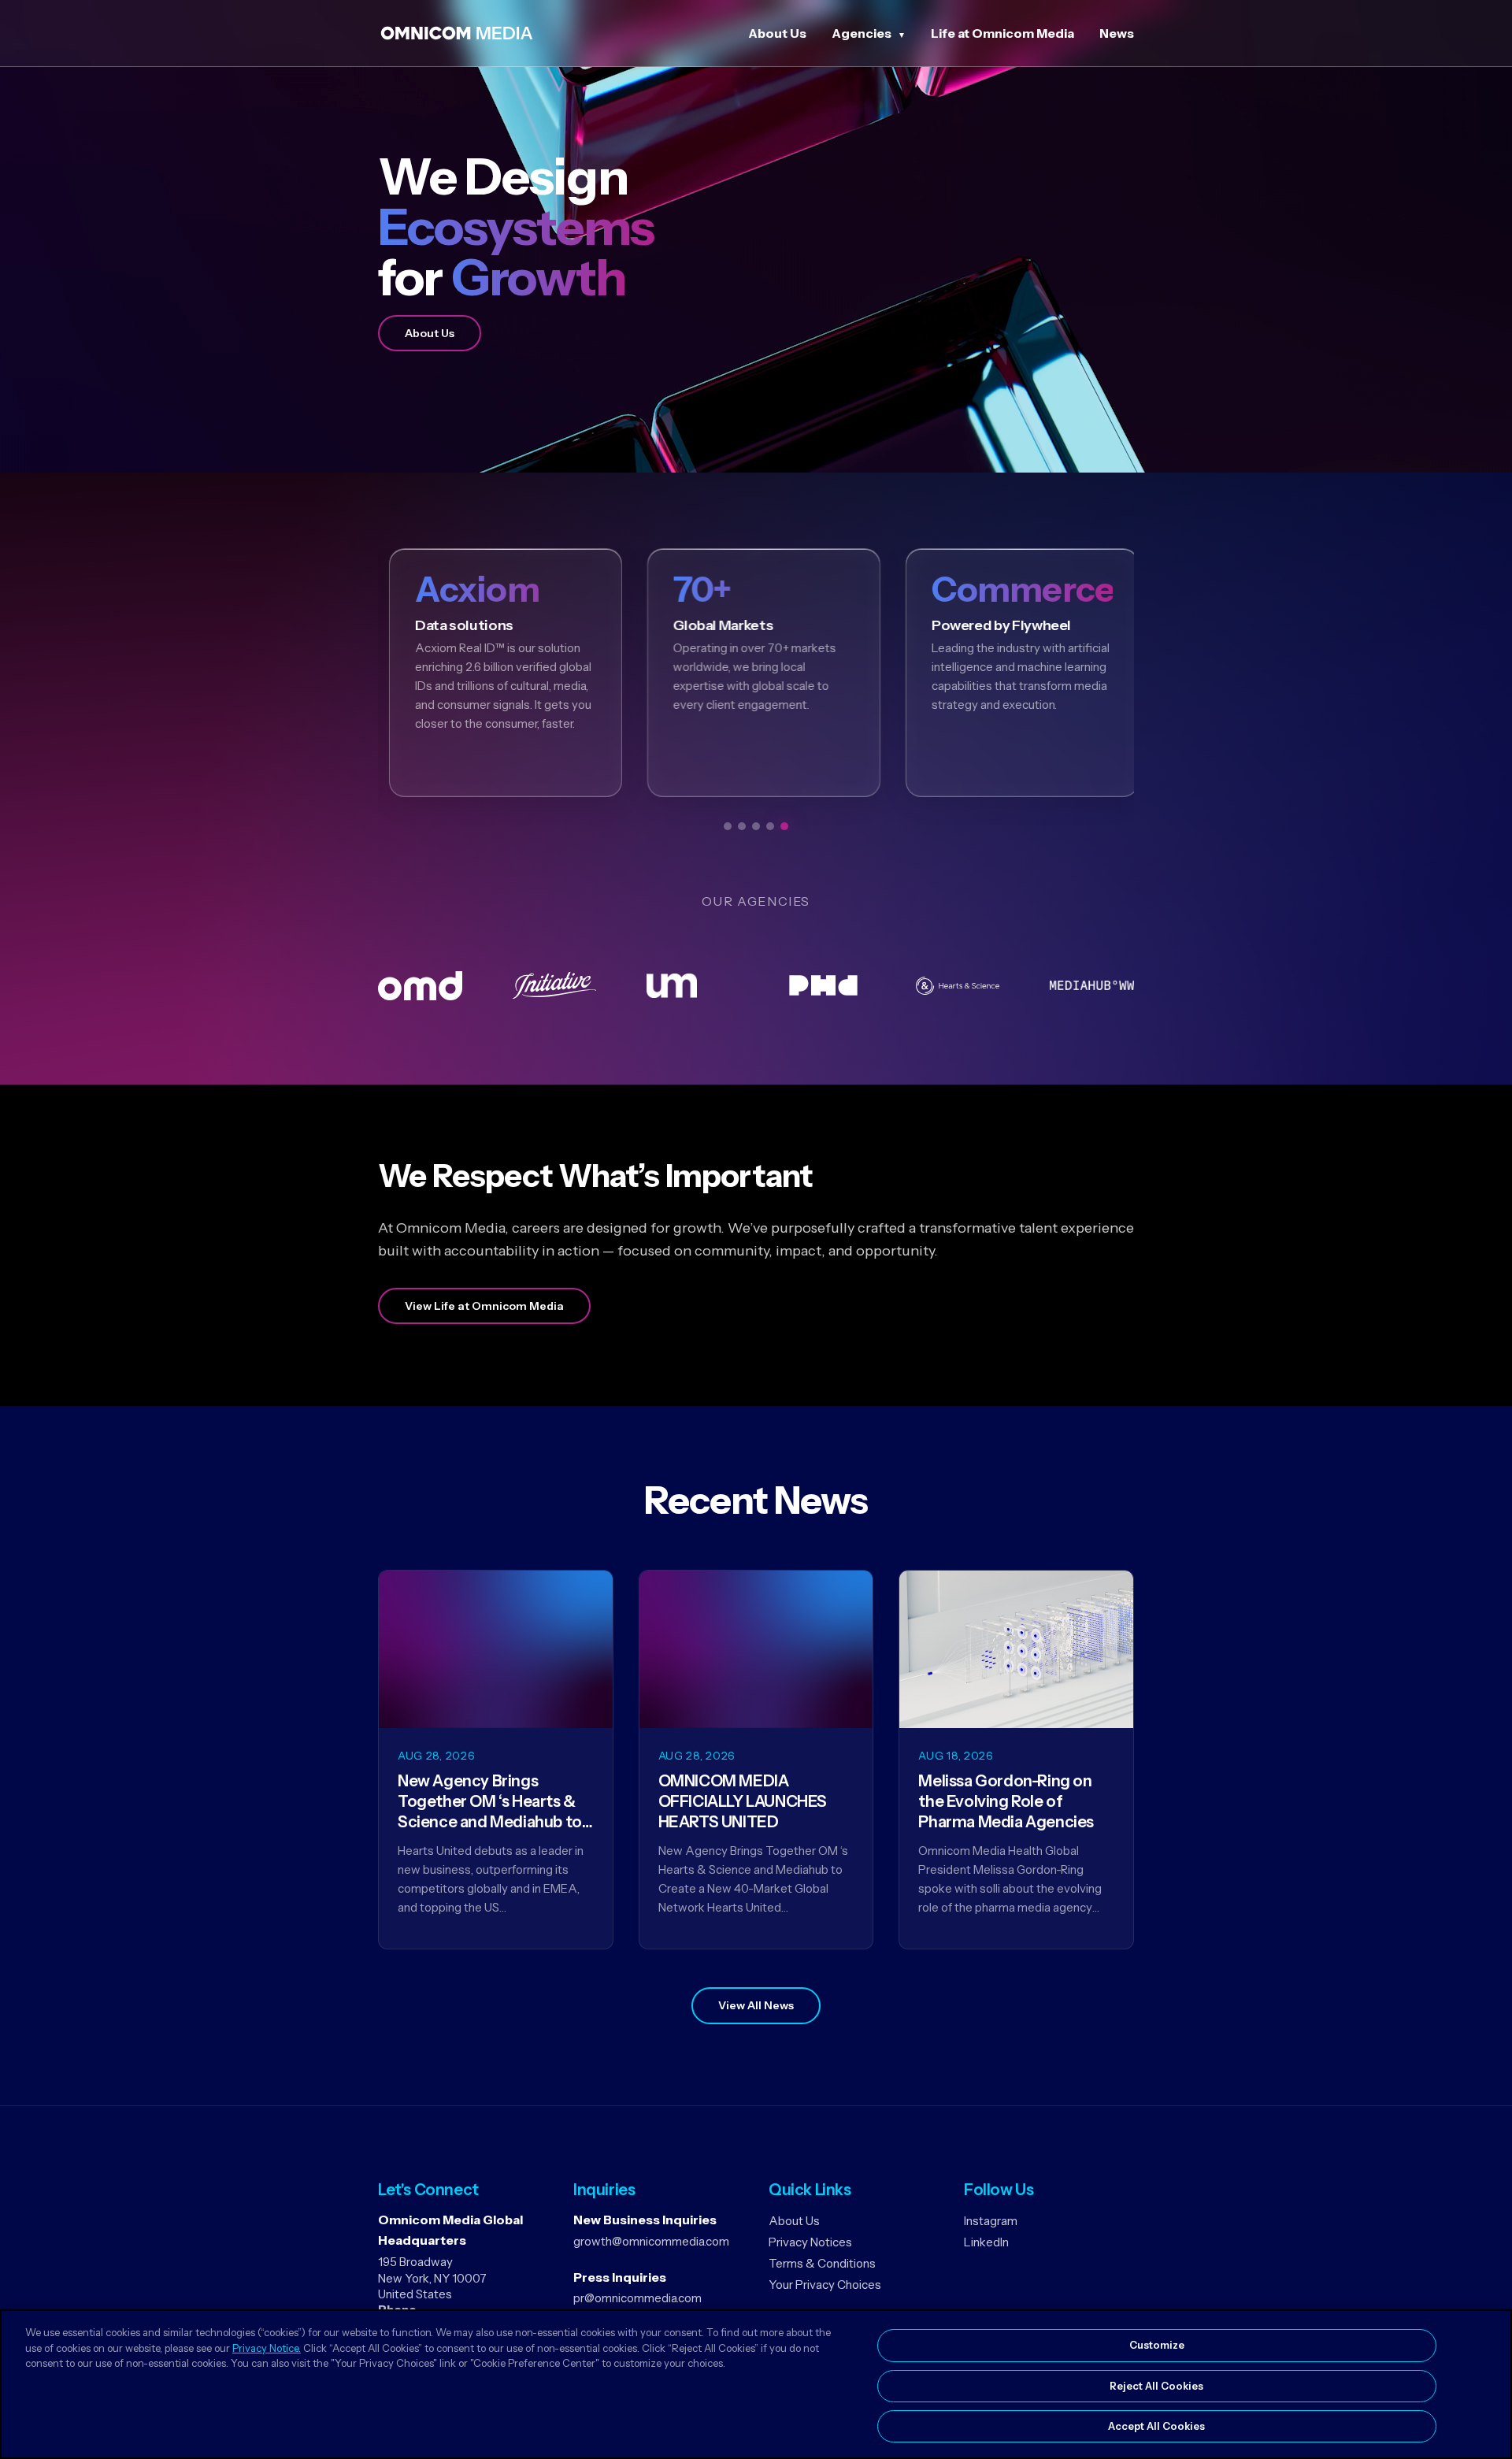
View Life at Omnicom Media (484, 1306)
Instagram (991, 2221)
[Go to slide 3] (756, 826)
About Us (777, 33)
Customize (1157, 2345)
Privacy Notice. (267, 2348)
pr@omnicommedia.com (637, 2298)
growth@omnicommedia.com (651, 2241)
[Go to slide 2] (742, 826)
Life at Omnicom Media (1002, 33)
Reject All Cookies (1156, 2386)
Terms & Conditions (822, 2263)
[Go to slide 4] (770, 826)
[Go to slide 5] (784, 826)
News (1117, 33)
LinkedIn (986, 2242)
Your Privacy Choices (825, 2285)
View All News (756, 2005)
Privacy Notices (810, 2242)
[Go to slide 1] (728, 826)
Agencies (862, 33)
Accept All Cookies (1156, 2426)
